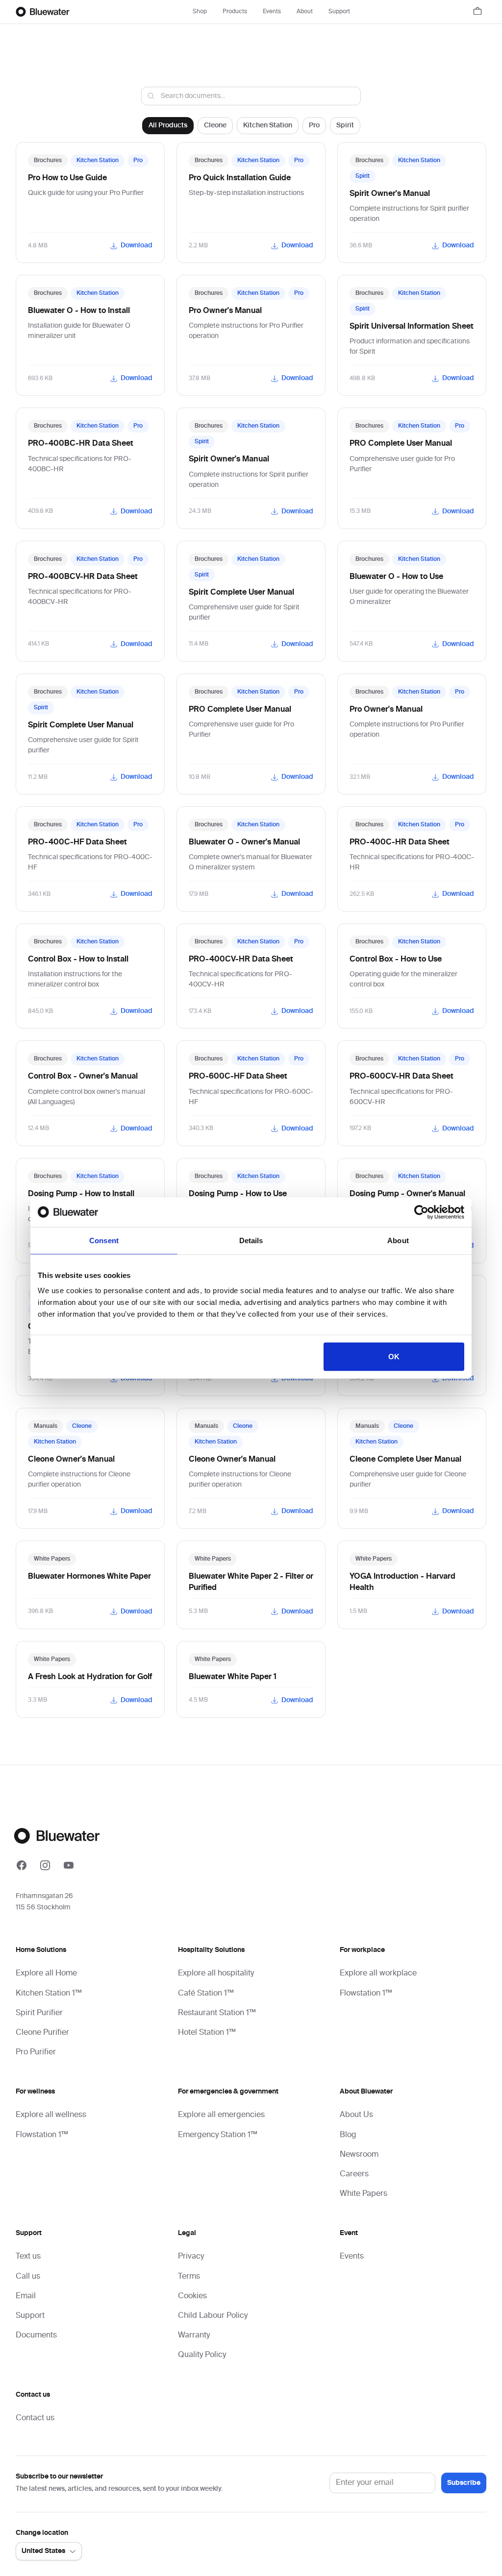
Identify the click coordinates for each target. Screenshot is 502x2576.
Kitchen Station (268, 125)
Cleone (215, 125)
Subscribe (464, 2483)
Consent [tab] (104, 1240)
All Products (168, 125)
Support (339, 12)
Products (235, 12)
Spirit (345, 125)
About (305, 12)
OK (394, 1357)
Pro (314, 125)
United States (43, 2551)
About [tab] (398, 1240)
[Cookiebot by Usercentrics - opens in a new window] (421, 1212)
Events (272, 12)
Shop (200, 12)
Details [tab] (251, 1240)
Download (137, 245)
